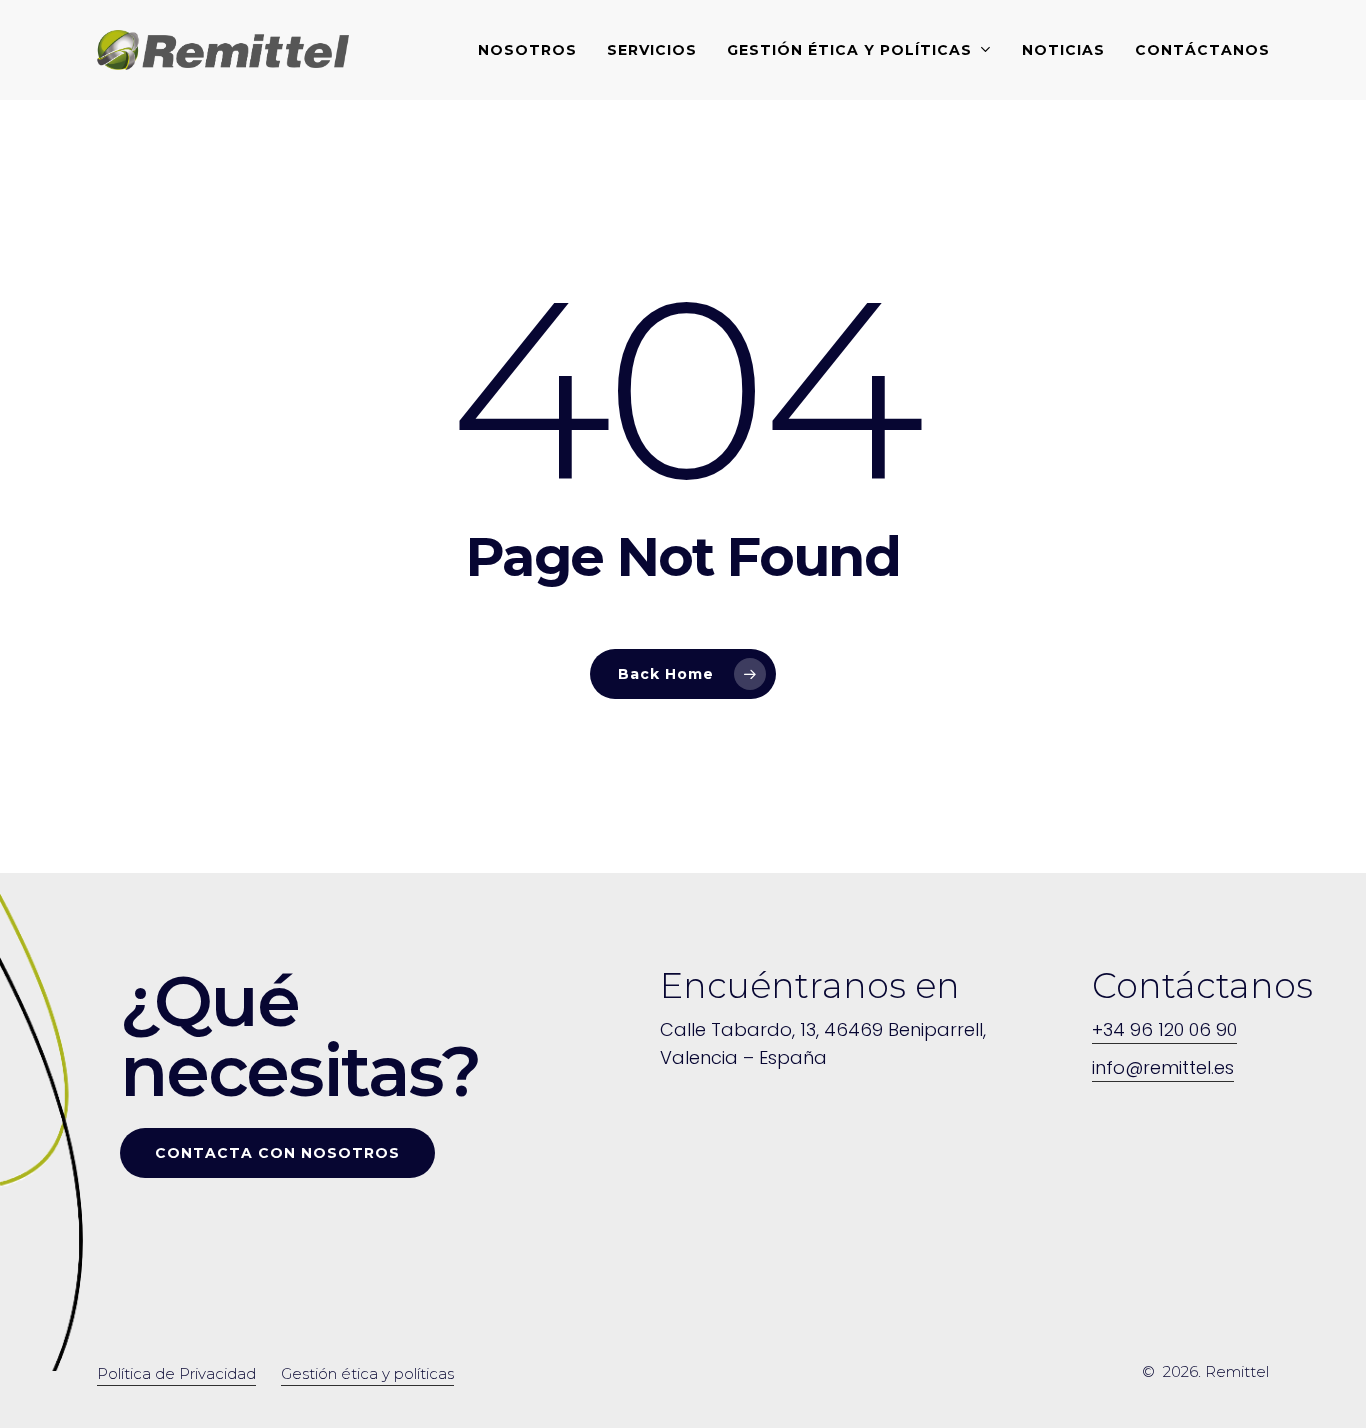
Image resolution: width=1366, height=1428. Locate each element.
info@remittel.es (1163, 1067)
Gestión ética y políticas (367, 1373)
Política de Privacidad (176, 1373)
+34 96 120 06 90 (1164, 1029)
